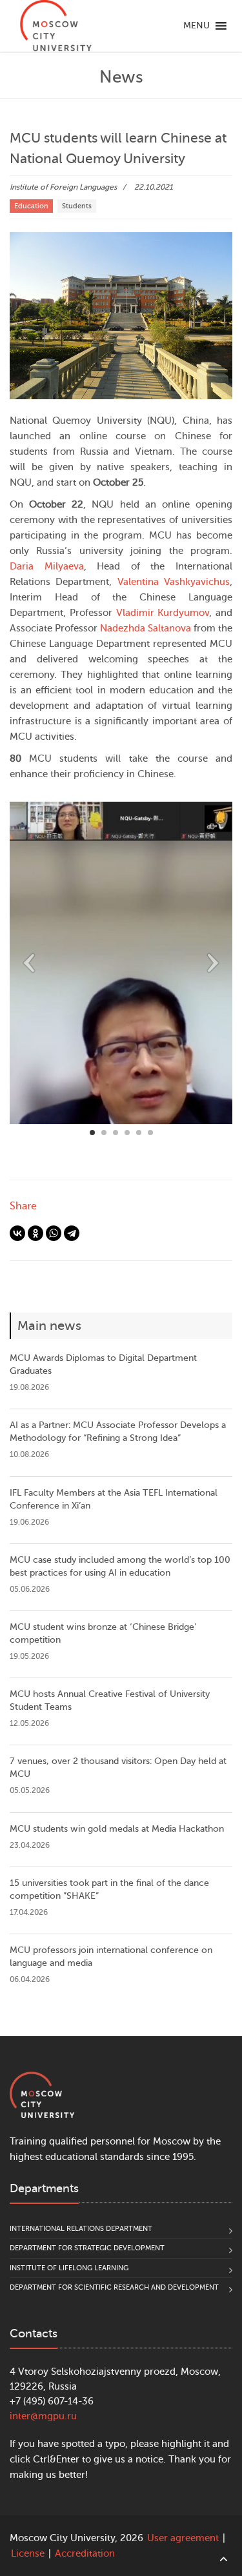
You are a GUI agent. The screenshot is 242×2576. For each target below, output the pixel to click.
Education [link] (31, 206)
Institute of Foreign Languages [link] (63, 187)
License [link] (28, 2554)
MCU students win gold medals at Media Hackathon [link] (117, 1829)
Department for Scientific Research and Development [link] (114, 2287)
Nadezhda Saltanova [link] (146, 629)
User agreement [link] (183, 2538)
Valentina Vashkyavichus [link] (174, 582)
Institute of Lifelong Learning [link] (69, 2268)
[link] (55, 26)
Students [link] (77, 206)
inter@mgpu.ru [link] (43, 2416)
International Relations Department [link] (81, 2229)
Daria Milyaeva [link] (47, 567)
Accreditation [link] (85, 2554)
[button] (197, 26)
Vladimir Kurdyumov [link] (163, 613)
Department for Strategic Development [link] (87, 2248)
